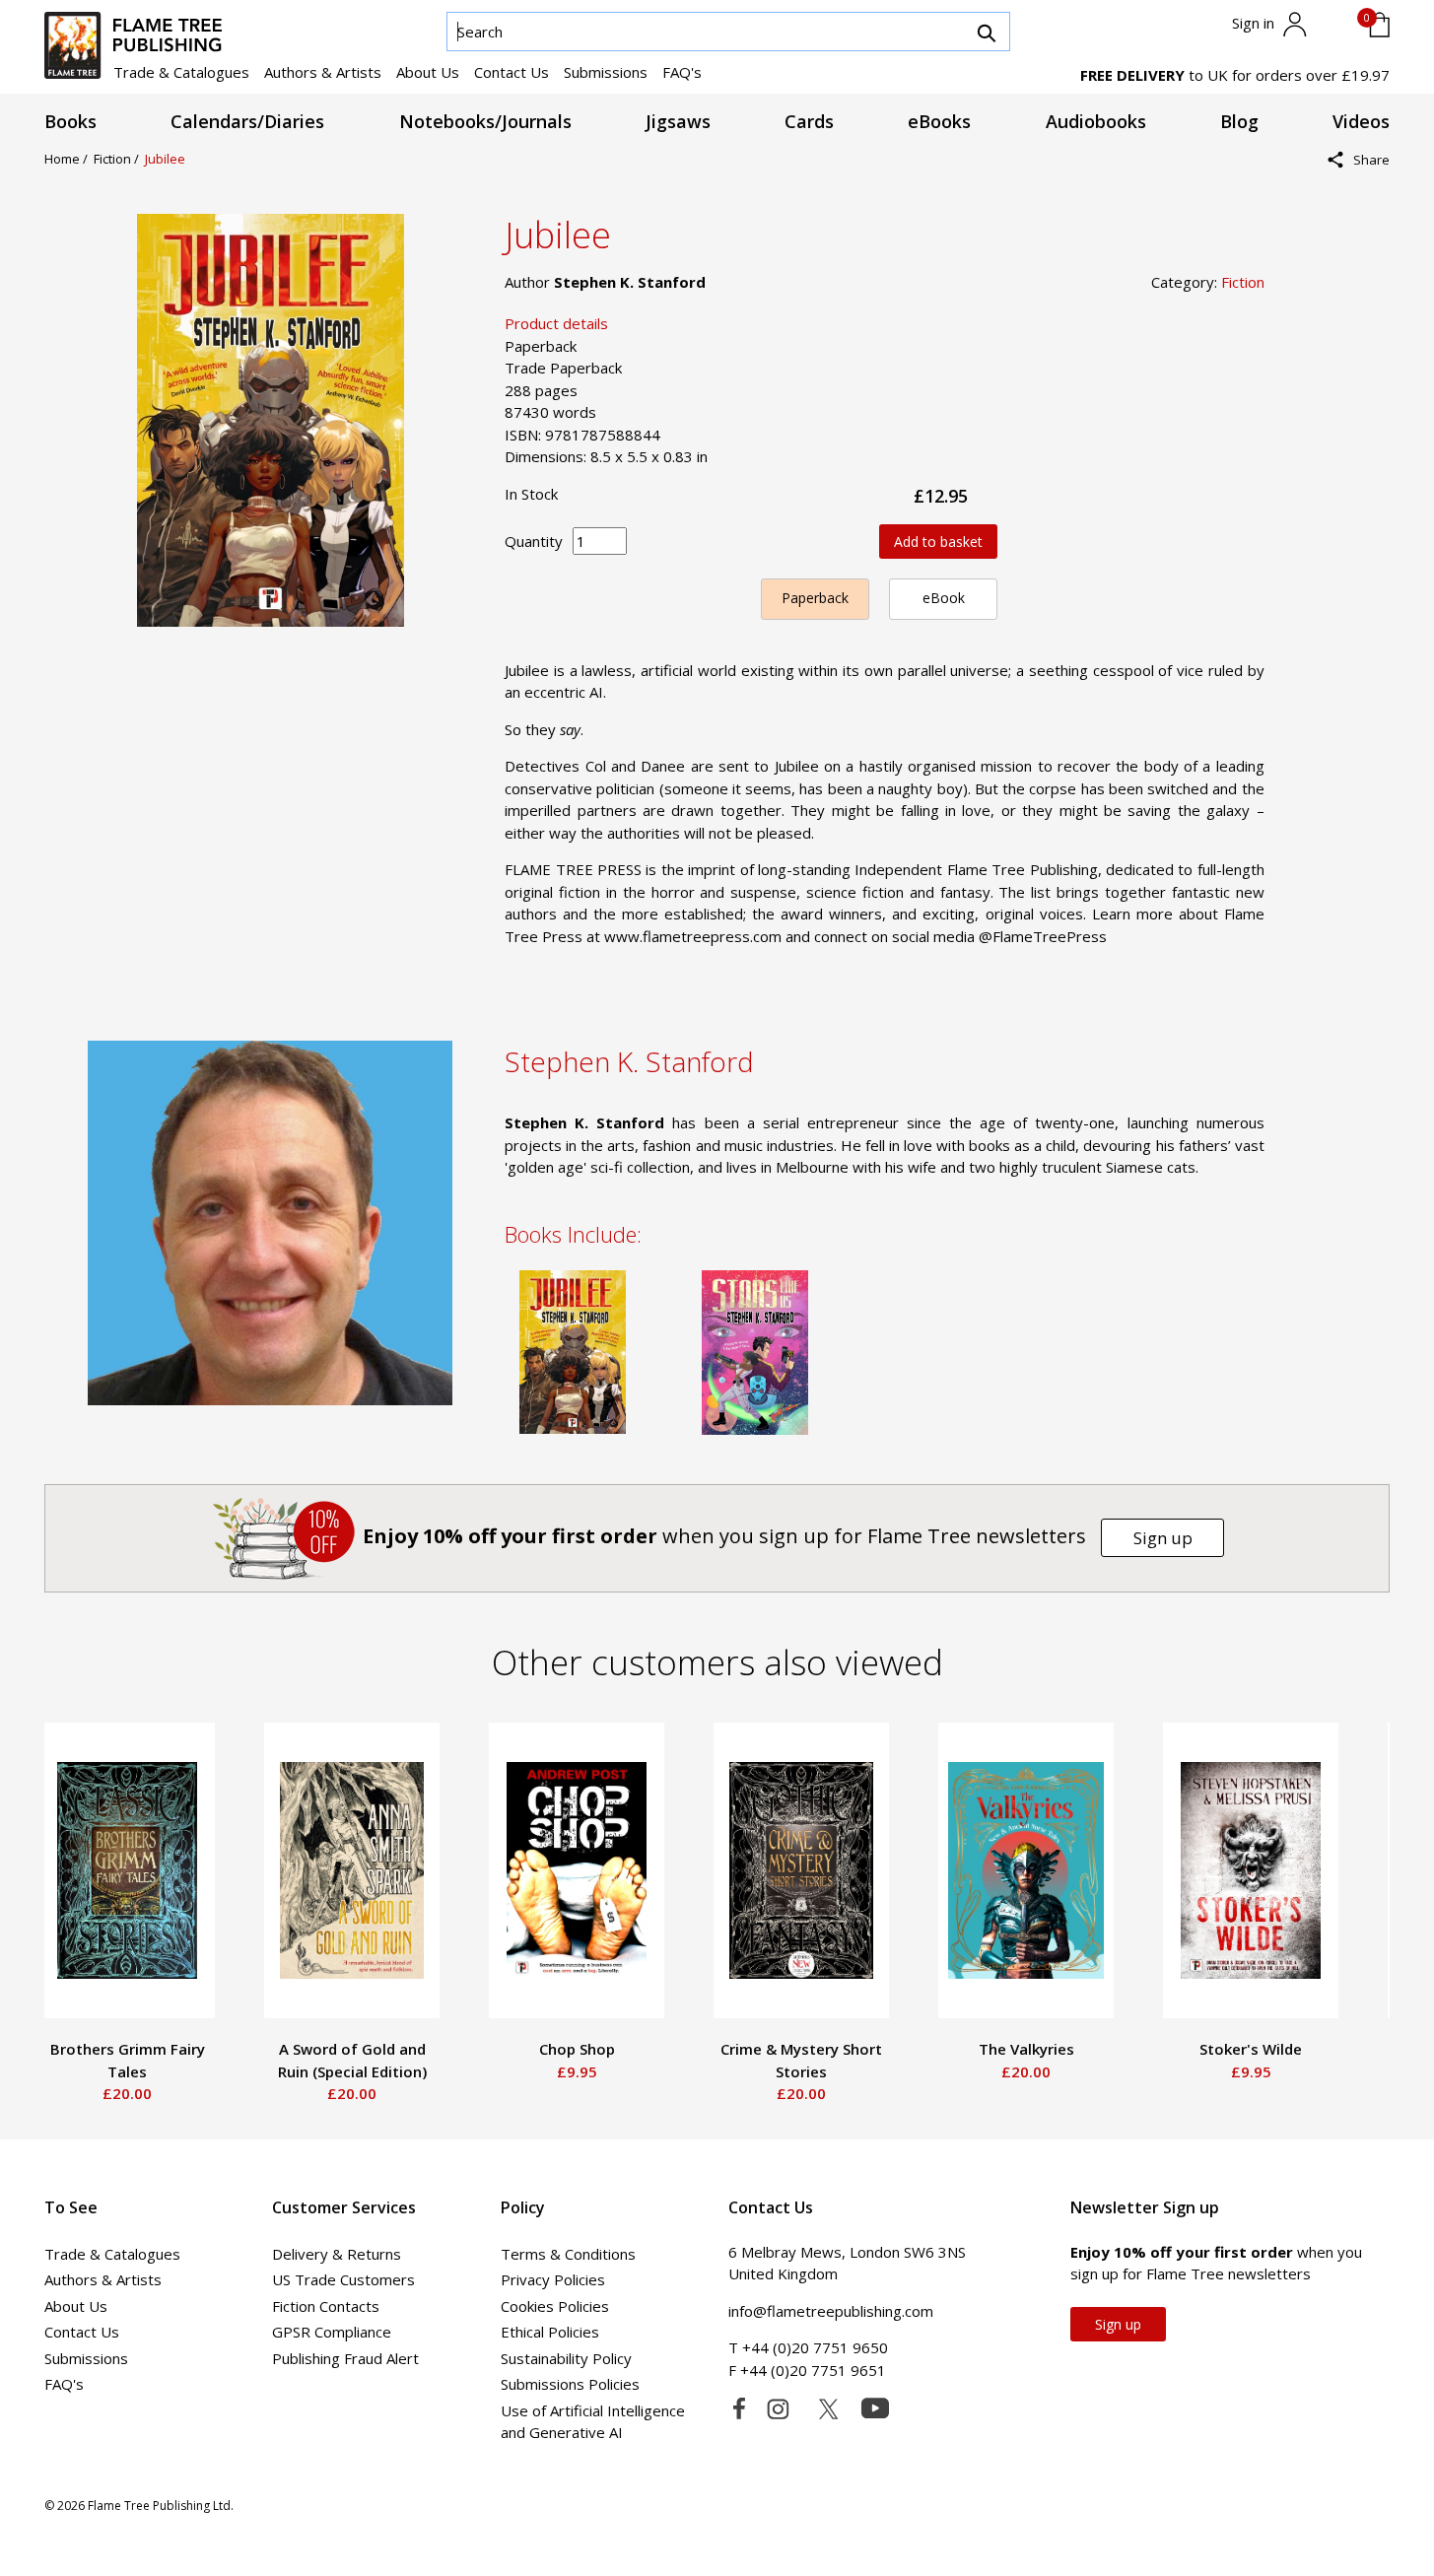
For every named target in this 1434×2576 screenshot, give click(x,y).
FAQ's (682, 72)
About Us (428, 72)
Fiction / (119, 159)
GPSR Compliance (332, 2332)
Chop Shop (577, 2049)
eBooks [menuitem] (939, 121)
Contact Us (512, 72)
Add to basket (938, 542)
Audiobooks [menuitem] (1096, 121)
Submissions (606, 72)
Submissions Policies (570, 2384)
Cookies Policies (555, 2306)
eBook (944, 598)
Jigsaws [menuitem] (678, 121)
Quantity (534, 541)
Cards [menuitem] (809, 121)
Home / (69, 159)
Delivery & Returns (337, 2254)
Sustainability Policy (566, 2358)
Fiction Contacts (326, 2306)
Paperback (815, 598)
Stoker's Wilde (1251, 2049)
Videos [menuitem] (1361, 121)
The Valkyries (1026, 2049)
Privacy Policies (553, 2279)
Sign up (1163, 1538)
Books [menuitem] (70, 121)
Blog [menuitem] (1239, 121)
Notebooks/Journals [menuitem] (485, 121)
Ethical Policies (550, 2332)
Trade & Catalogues (181, 72)
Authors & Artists (323, 72)
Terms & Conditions (568, 2254)
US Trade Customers (343, 2279)
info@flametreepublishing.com (831, 2311)
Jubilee (165, 159)
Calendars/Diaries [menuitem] (247, 121)
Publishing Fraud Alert (345, 2358)
